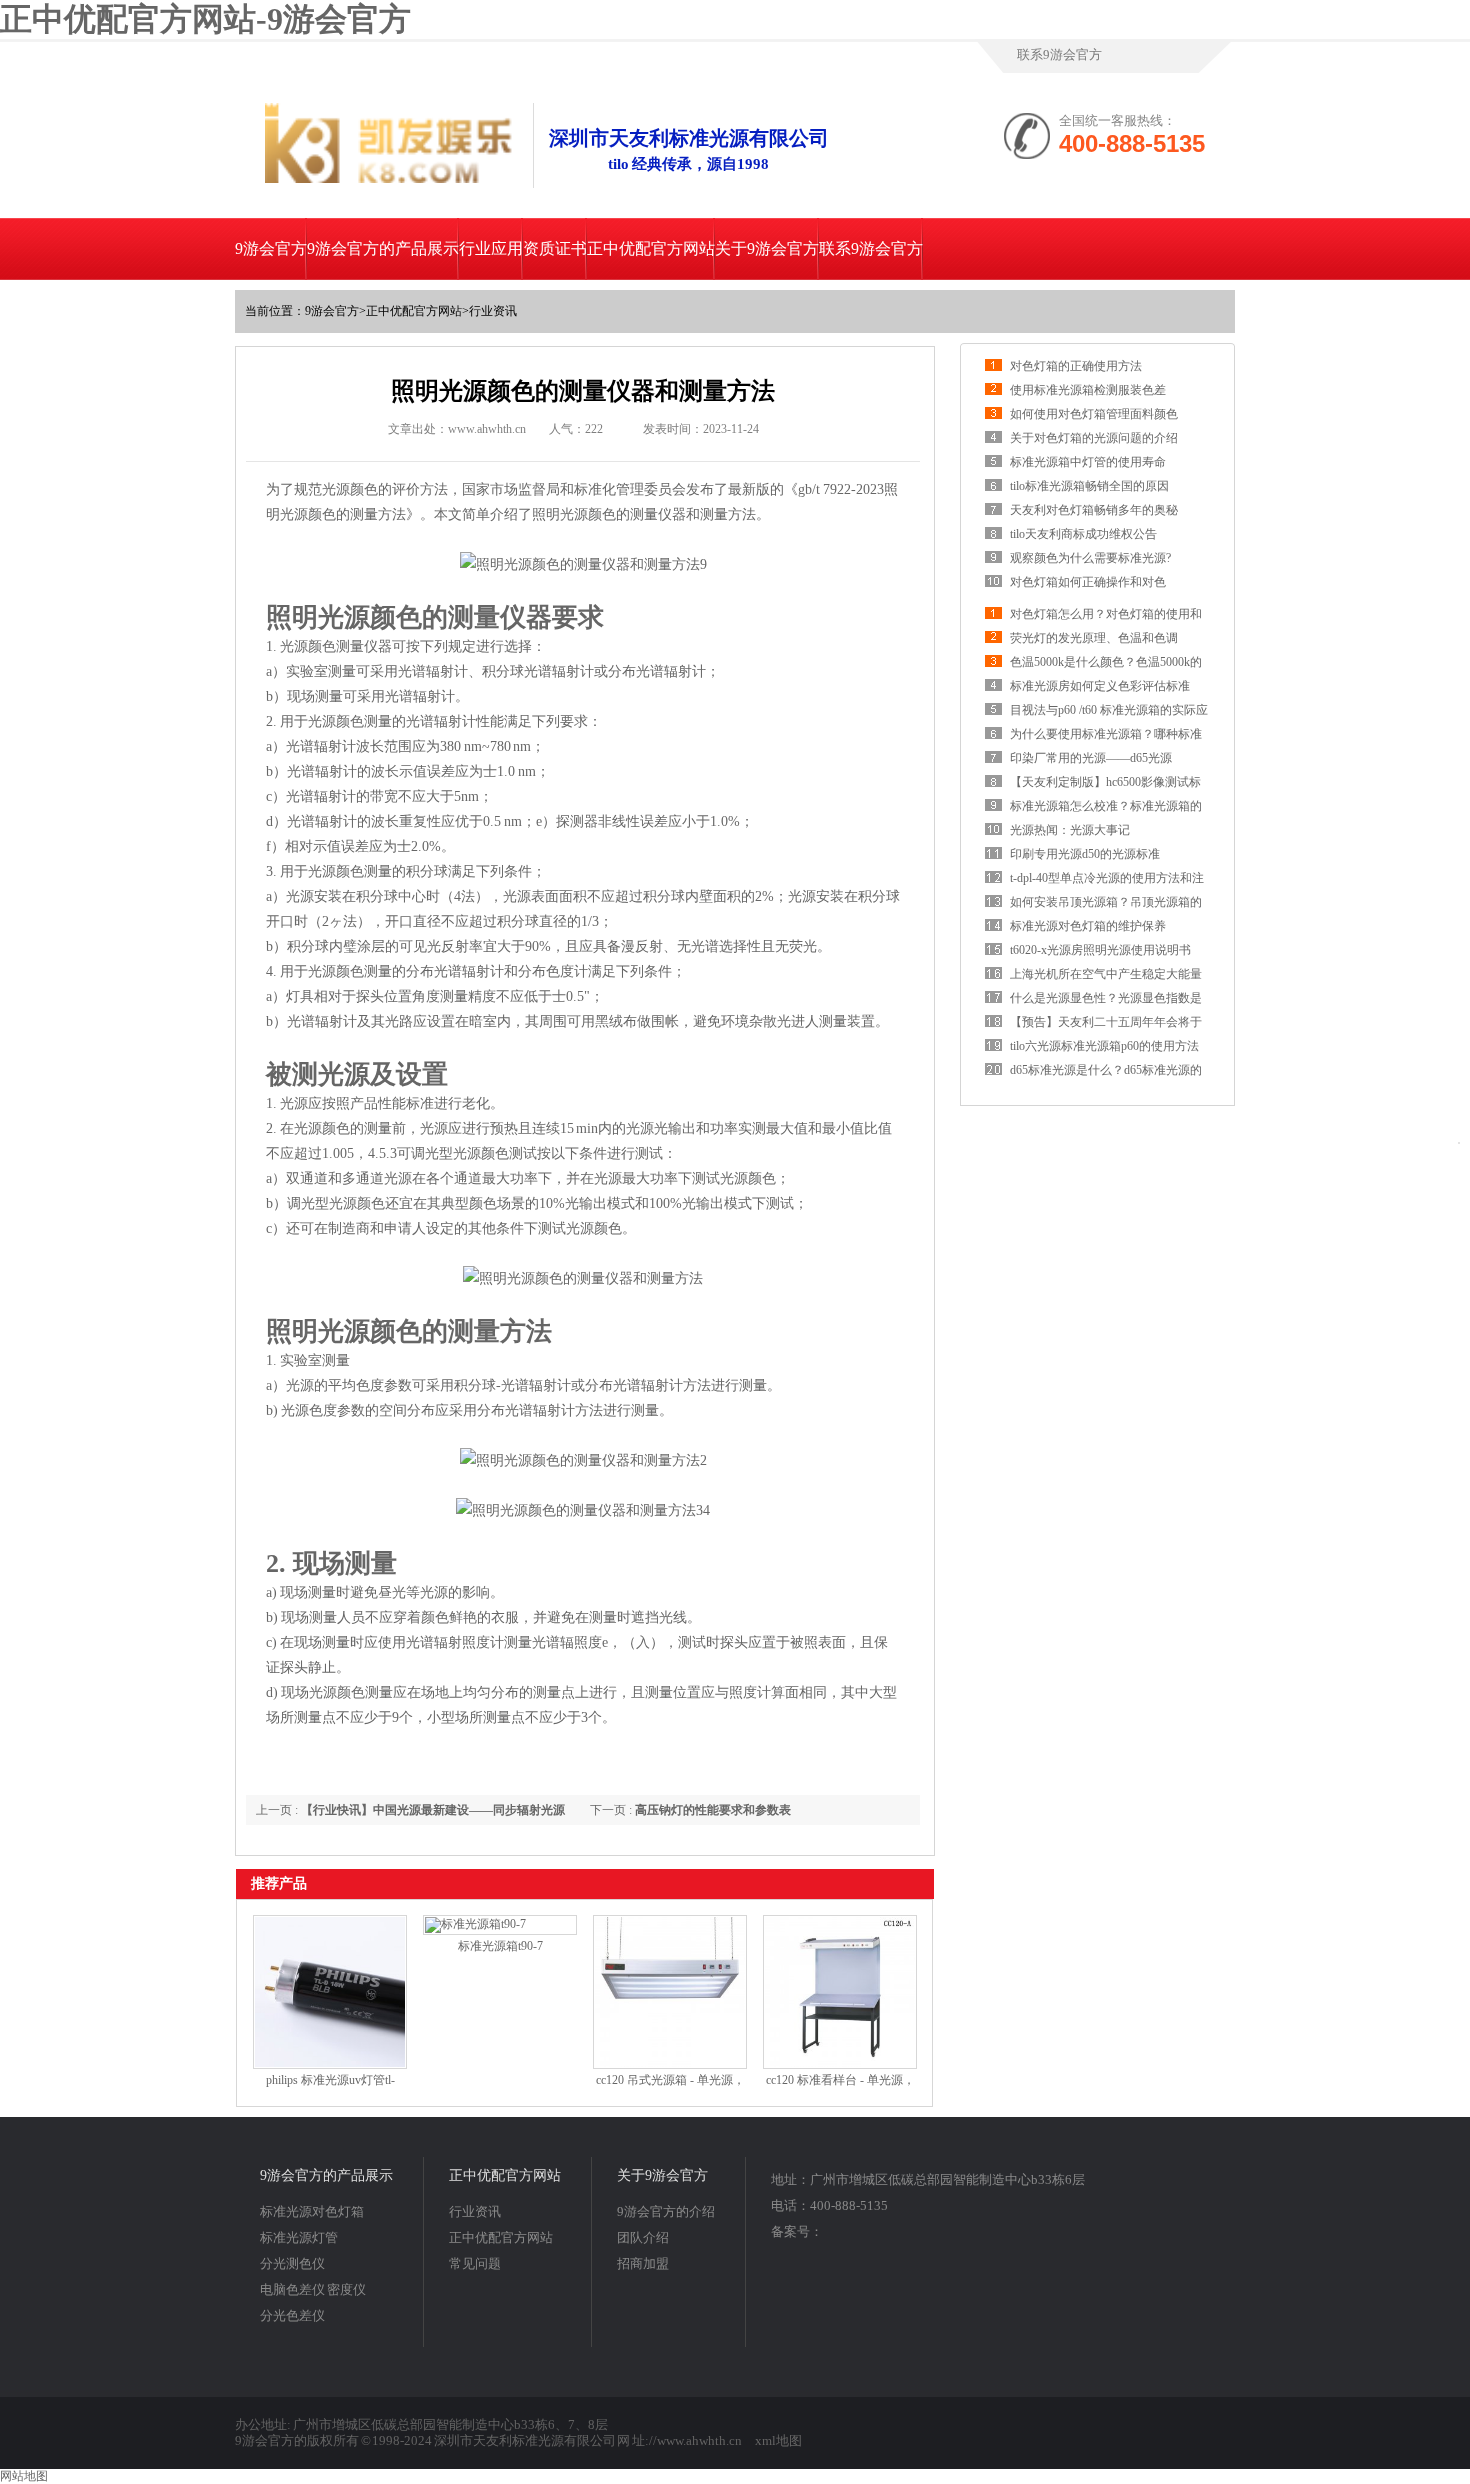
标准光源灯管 (299, 2237)
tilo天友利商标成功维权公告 (1083, 534)
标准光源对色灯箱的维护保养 (1088, 926)
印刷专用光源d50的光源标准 (1085, 854)
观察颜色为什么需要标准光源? (1090, 558)
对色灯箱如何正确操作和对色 (1088, 582)
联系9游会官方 (1059, 54)
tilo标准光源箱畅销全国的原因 (1089, 486)
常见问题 (475, 2263)
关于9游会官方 (767, 248)
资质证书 (555, 248)
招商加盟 (643, 2263)
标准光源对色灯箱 (312, 2211)
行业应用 (491, 248)
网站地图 (24, 2476)
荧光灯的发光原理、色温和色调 (1094, 638)
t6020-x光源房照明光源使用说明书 (1100, 950)
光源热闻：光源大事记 (1070, 830)
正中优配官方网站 (651, 248)
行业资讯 (493, 311)
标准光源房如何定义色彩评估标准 (1100, 686)
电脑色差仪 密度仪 (313, 2289)
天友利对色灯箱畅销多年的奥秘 (1094, 510)
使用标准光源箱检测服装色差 (1088, 390)
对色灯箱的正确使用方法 (1076, 366)
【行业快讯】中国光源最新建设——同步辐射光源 (433, 1810)
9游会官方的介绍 (666, 2211)
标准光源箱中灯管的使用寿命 (1088, 462)
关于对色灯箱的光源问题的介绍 (1094, 438)
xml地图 (778, 2440)
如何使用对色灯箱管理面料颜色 (1094, 414)
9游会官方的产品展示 (383, 248)
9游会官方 (271, 248)
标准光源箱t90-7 (500, 1946)
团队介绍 (643, 2237)
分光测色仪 (292, 2263)
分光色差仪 (292, 2315)
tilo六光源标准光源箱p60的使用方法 (1104, 1046)
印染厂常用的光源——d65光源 (1091, 758)
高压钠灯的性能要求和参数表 (713, 1810)
